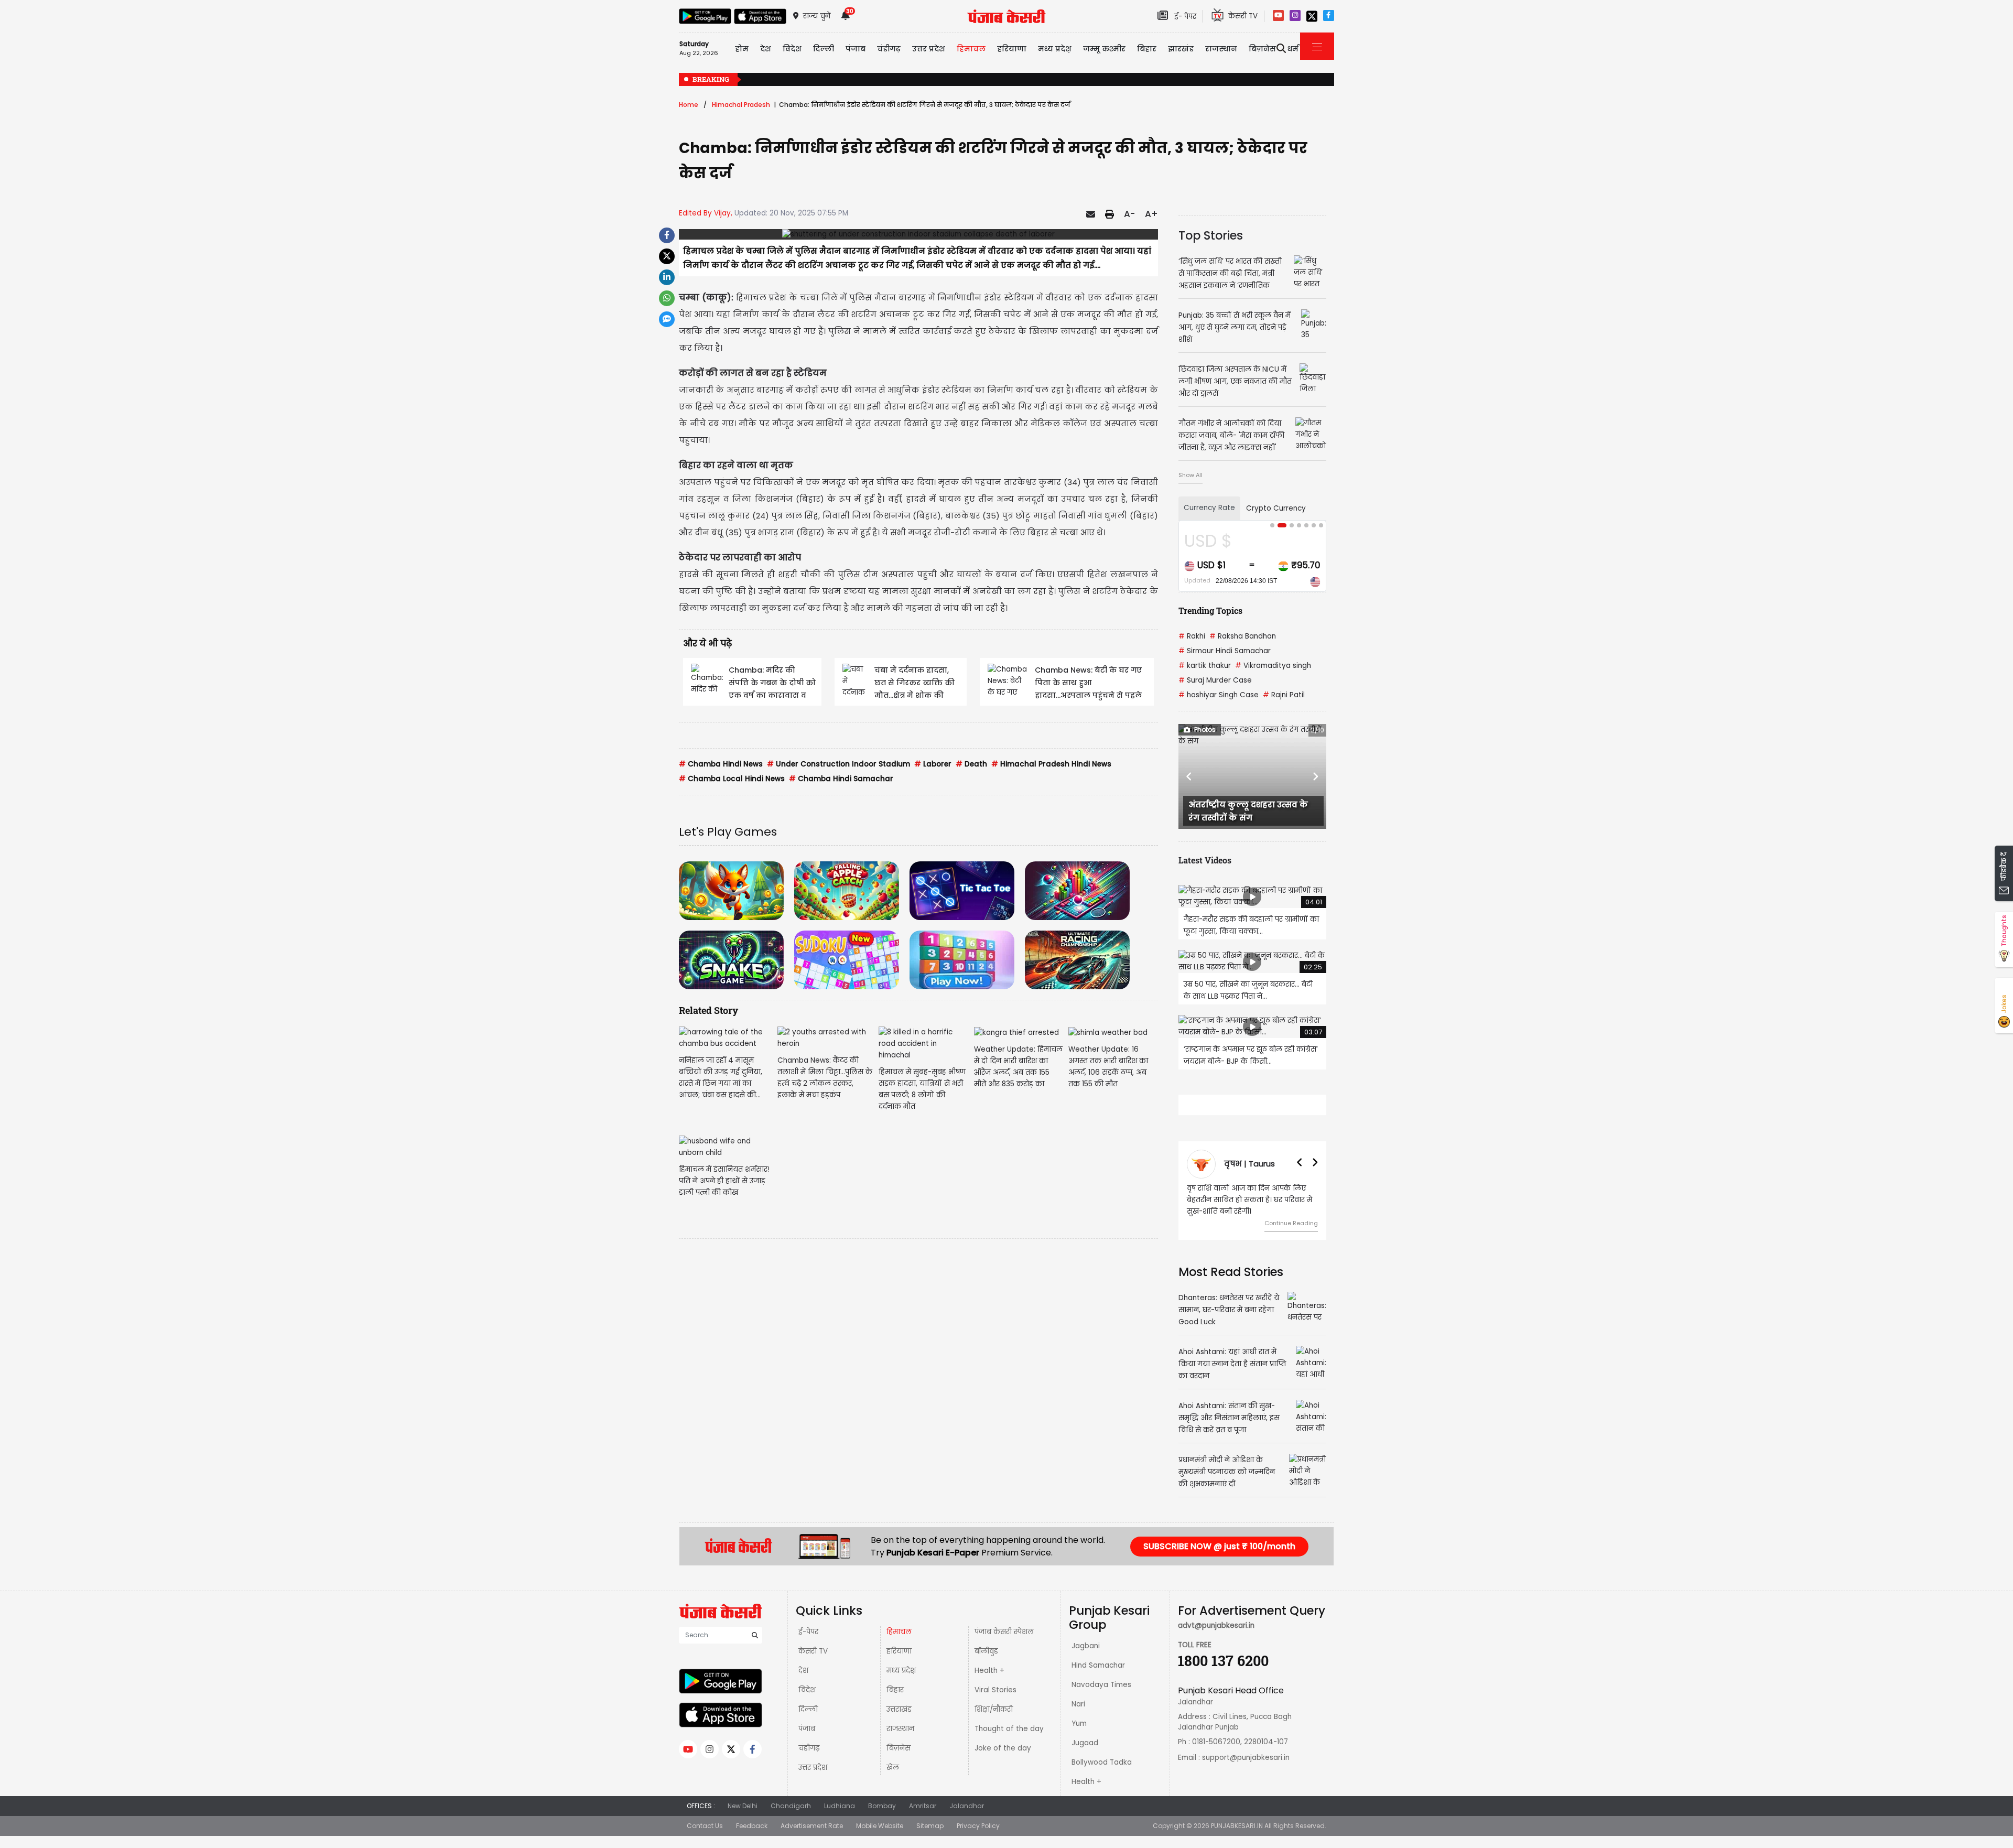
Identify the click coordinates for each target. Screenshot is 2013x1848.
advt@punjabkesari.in (1216, 1649)
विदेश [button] (792, 49)
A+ (1151, 214)
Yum (1079, 1747)
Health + (989, 1694)
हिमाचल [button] (971, 49)
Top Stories (1211, 235)
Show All (1191, 475)
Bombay (882, 1829)
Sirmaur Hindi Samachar (1225, 651)
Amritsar (923, 1829)
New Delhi (743, 1829)
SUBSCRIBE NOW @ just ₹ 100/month (1219, 1569)
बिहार (1147, 49)
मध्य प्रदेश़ (1055, 49)
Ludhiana (840, 1829)
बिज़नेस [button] (1262, 49)
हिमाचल (899, 1655)
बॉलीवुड (986, 1674)
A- (1129, 214)
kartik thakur (1205, 666)
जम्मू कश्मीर (1104, 49)
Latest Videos (1205, 860)
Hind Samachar (1098, 1688)
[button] (1189, 776)
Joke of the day (1003, 1771)
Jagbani (1086, 1669)
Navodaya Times (1101, 1708)
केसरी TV (813, 1674)
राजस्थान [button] (1221, 49)
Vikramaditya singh (1273, 666)
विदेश (807, 1713)
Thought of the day (1009, 1752)
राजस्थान (900, 1752)
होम (742, 49)
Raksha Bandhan (1243, 636)
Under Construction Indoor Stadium (838, 764)
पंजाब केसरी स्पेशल (1004, 1655)
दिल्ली (824, 49)
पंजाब (807, 1752)
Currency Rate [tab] (1209, 508)
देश (803, 1694)
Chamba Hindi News (721, 764)
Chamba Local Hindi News (732, 779)
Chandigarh (791, 1829)
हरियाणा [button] (1012, 49)
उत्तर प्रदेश (929, 49)
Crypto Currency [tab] (1276, 508)
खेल (893, 1791)
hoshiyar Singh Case (1219, 695)
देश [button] (766, 49)
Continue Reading (1291, 1246)
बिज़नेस (899, 1771)
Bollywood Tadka (1102, 1785)
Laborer (933, 764)
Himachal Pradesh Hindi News (1051, 764)
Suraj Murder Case (1215, 680)
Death (971, 764)
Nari (1078, 1727)
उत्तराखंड (899, 1732)
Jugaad (1085, 1766)
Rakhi (1192, 636)
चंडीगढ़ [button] (889, 49)
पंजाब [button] (856, 49)
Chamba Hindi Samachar (841, 779)
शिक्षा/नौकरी (994, 1732)
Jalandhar (967, 1829)
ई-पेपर (808, 1655)
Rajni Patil (1284, 695)
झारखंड (1181, 49)
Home (689, 105)
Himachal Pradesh (741, 105)
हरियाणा (899, 1674)
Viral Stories (995, 1713)
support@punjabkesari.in (1246, 1781)
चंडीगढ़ (809, 1771)
